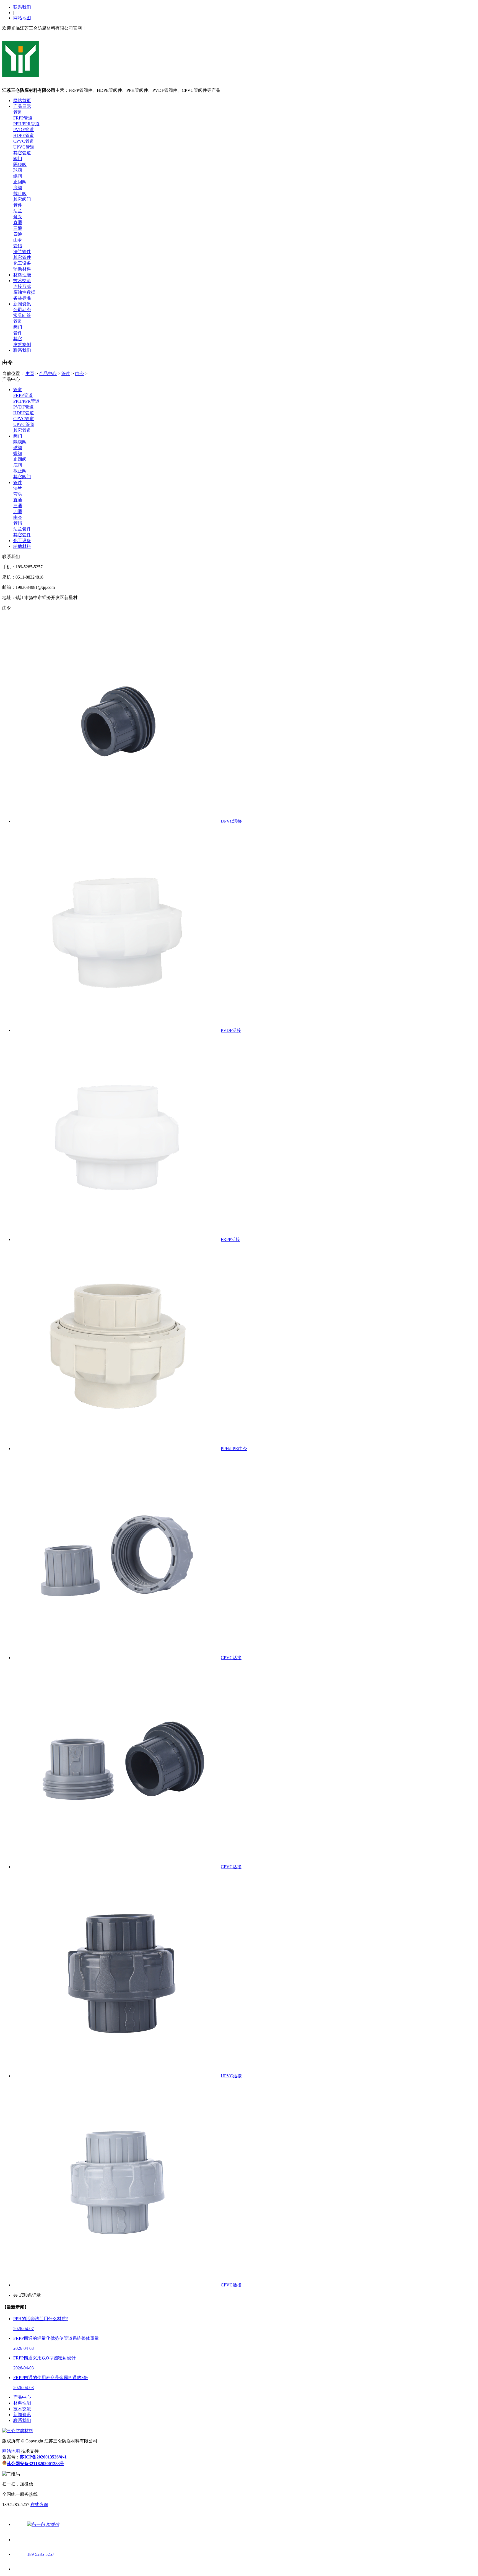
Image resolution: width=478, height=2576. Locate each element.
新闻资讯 (22, 304)
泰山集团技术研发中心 (65, 2451)
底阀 (18, 188)
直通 (18, 223)
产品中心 (48, 374)
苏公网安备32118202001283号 (35, 2464)
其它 (18, 339)
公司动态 (22, 310)
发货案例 (22, 344)
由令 (18, 240)
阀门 (18, 159)
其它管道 (22, 153)
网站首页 (22, 101)
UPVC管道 (24, 147)
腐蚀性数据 (24, 292)
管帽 (18, 246)
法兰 (18, 211)
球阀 (18, 170)
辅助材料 (22, 269)
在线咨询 (39, 2505)
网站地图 (22, 18)
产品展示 (22, 106)
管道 (18, 112)
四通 (18, 234)
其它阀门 (22, 199)
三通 (18, 228)
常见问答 (22, 315)
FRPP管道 (23, 118)
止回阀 (20, 182)
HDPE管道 (24, 135)
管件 (18, 205)
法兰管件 (22, 252)
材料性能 (22, 275)
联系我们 (22, 7)
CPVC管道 (24, 141)
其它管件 (22, 257)
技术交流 (22, 281)
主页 (30, 374)
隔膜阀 (20, 164)
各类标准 (22, 298)
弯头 (18, 217)
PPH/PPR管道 (26, 124)
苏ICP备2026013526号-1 (43, 2457)
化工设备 (22, 263)
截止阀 (20, 193)
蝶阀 (18, 176)
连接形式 (22, 286)
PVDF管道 (24, 130)
